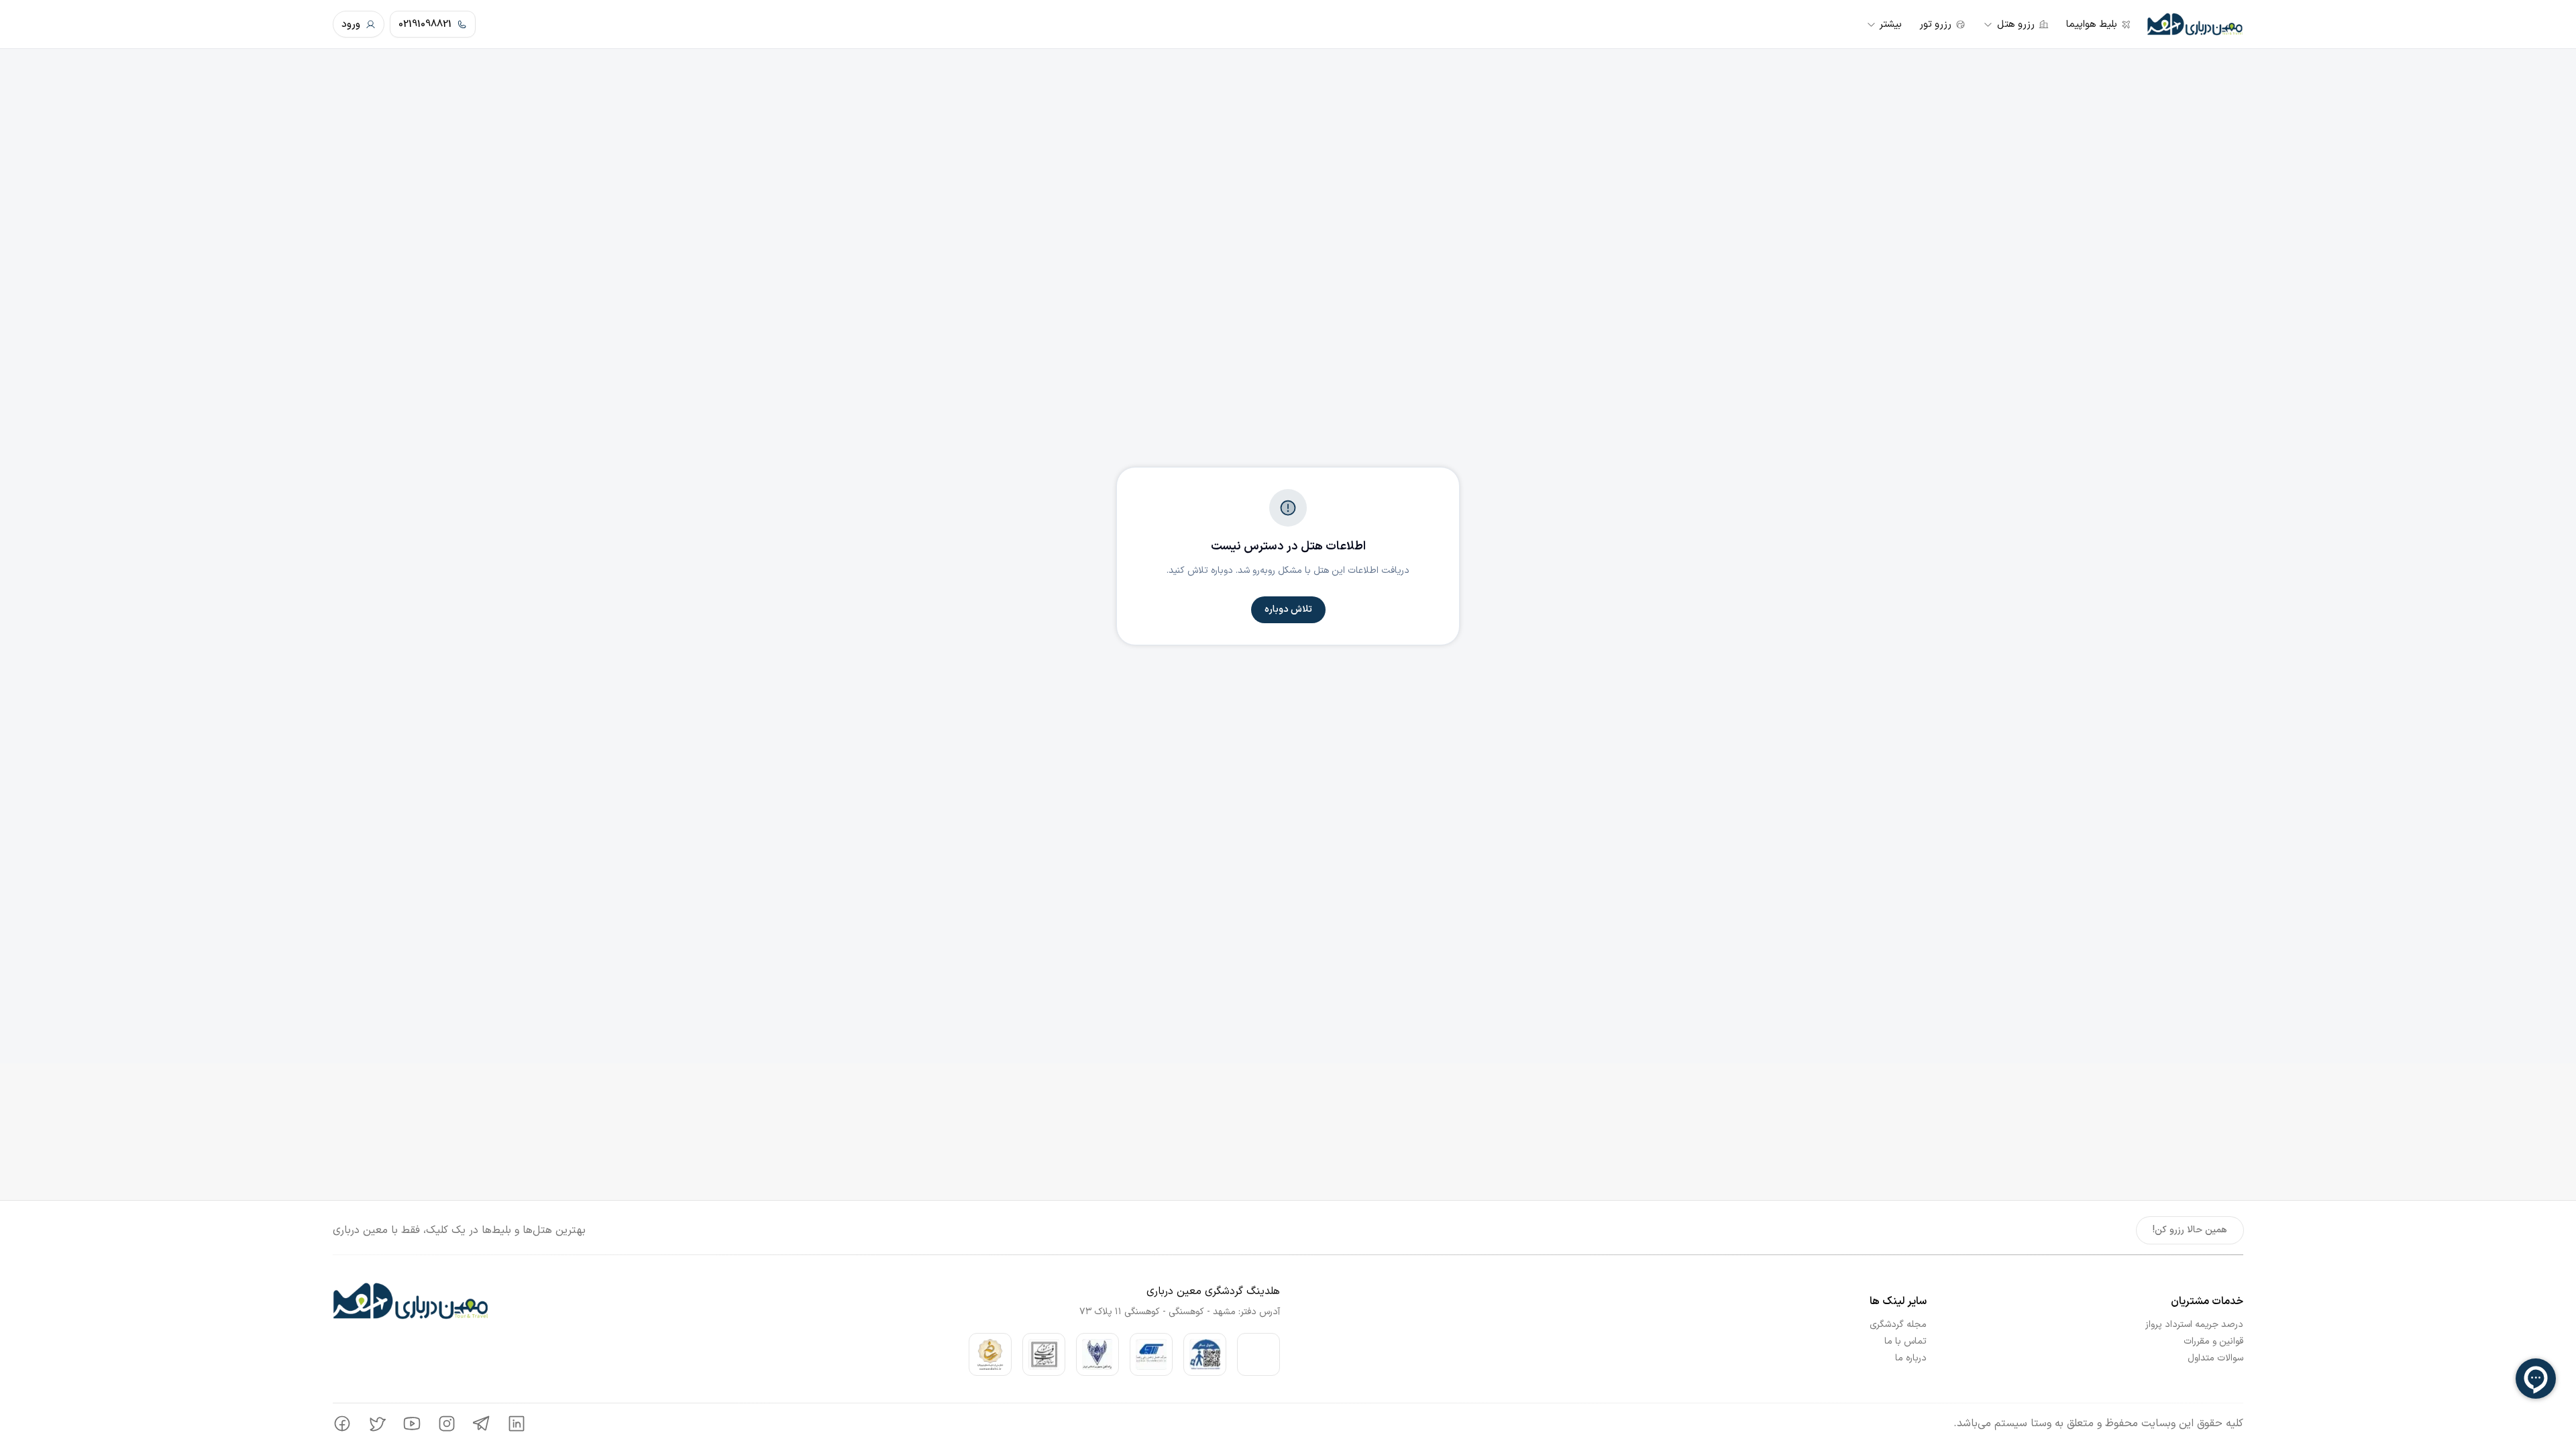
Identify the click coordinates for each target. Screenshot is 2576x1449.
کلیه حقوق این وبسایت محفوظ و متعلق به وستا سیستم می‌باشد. (2098, 1424)
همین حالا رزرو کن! (2190, 1230)
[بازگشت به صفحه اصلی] (2195, 24)
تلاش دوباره (1288, 609)
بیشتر (1890, 24)
